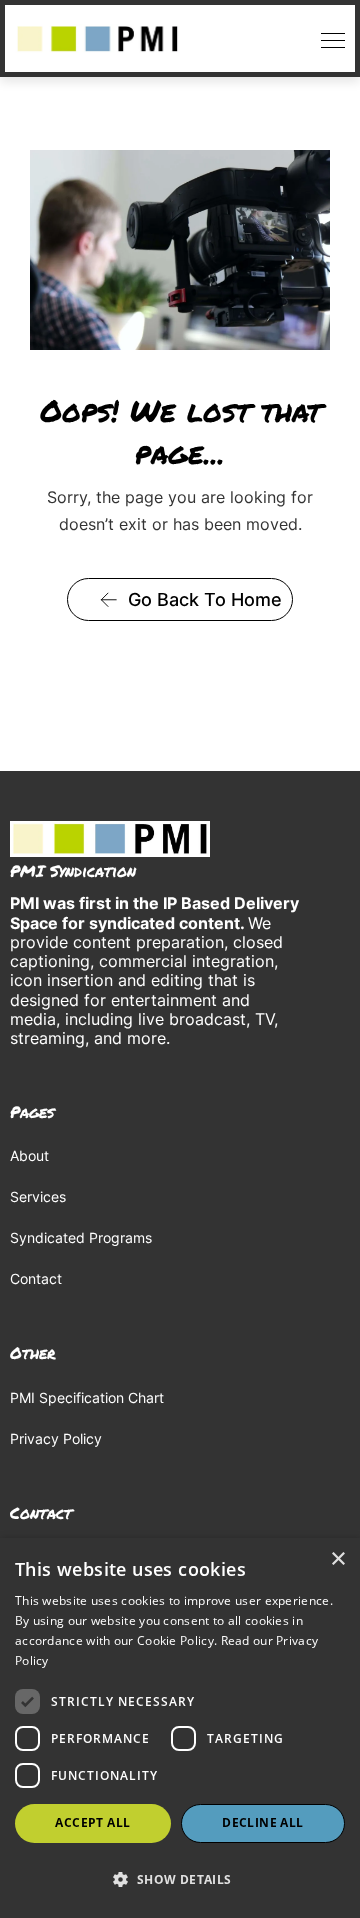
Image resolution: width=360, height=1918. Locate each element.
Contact (36, 1278)
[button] (328, 38)
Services (38, 1196)
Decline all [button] (262, 1822)
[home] (97, 39)
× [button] (337, 1559)
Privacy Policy (56, 1438)
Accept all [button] (92, 1822)
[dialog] (180, 1728)
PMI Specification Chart (87, 1397)
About (29, 1155)
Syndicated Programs (81, 1237)
